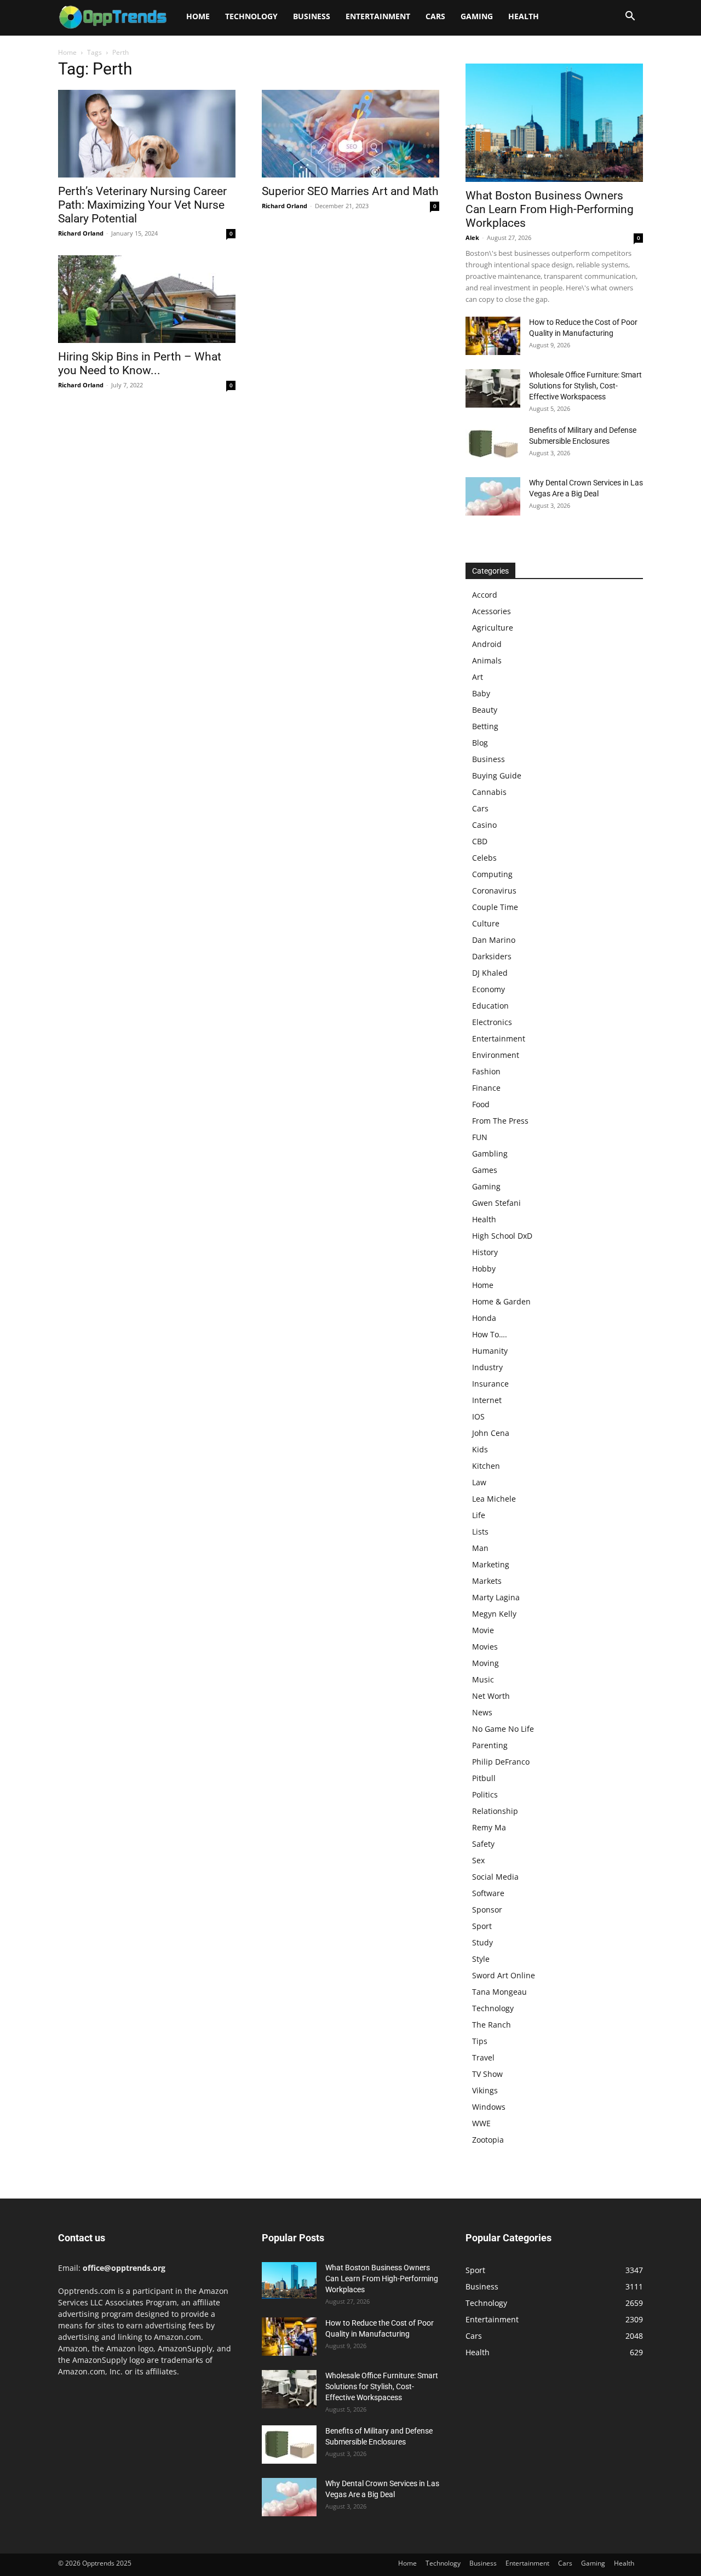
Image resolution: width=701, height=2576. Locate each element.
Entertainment (378, 16)
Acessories (492, 611)
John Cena (491, 1433)
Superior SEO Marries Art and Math (350, 191)
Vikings (485, 2090)
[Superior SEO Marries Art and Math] (350, 134)
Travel (483, 2057)
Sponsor (487, 1910)
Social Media (495, 1877)
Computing (492, 874)
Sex (478, 1860)
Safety (483, 1844)
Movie (483, 1630)
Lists (480, 1532)
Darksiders (492, 956)
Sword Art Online (504, 1975)
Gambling (490, 1154)
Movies (485, 1647)
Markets (487, 1581)
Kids (480, 1449)
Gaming (477, 16)
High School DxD (502, 1236)
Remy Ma (489, 1827)
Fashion (486, 1071)
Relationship (495, 1811)
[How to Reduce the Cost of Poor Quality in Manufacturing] (493, 336)
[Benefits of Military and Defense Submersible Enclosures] (493, 444)
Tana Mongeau (499, 1992)
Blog (480, 743)
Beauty (485, 710)
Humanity (490, 1351)
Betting (485, 726)
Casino (484, 825)
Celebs (484, 858)
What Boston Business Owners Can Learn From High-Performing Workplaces (550, 209)
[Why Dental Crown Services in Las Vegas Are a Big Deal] (493, 496)
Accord (485, 595)
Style (481, 1959)
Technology (251, 16)
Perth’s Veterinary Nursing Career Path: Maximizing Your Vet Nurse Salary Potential (142, 205)
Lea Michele (494, 1499)
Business (312, 16)
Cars (435, 16)
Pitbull (484, 1778)
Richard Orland (81, 233)
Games (485, 1170)
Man (480, 1548)
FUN (480, 1137)
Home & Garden (501, 1301)
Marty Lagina (496, 1597)
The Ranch (492, 2025)
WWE (481, 2123)
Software (488, 1893)
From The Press (500, 1121)
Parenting (490, 1745)
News (482, 1712)
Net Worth (491, 1696)
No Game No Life (503, 1729)
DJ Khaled (490, 973)
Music (483, 1679)
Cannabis (489, 792)
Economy (489, 989)
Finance (486, 1088)
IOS (478, 1416)
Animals (487, 660)
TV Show (487, 2074)
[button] (630, 17)
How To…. (490, 1334)
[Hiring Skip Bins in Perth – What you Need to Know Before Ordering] (147, 299)
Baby (481, 693)
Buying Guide (497, 775)
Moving (485, 1663)
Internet (487, 1400)
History (485, 1252)
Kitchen (486, 1466)
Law (479, 1482)
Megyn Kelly (494, 1614)
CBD (480, 841)
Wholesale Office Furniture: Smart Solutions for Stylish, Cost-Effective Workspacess (585, 386)
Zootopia (488, 2140)
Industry (487, 1367)
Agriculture (493, 628)
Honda (484, 1318)
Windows (489, 2107)
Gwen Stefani (496, 1203)
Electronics (492, 1022)
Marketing (491, 1564)
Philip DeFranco (501, 1762)
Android (487, 644)
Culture (486, 923)
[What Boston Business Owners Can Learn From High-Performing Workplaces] (554, 123)
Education (490, 1006)
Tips (480, 2041)
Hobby (484, 1269)
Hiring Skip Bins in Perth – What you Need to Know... (140, 363)
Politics (485, 1794)
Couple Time (495, 907)
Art (478, 677)
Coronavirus (494, 891)
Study (482, 1942)
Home (198, 16)
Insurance (490, 1384)
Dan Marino (494, 940)
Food (481, 1104)
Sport (482, 1926)
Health (524, 16)
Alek (472, 237)
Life (479, 1515)
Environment (496, 1055)
